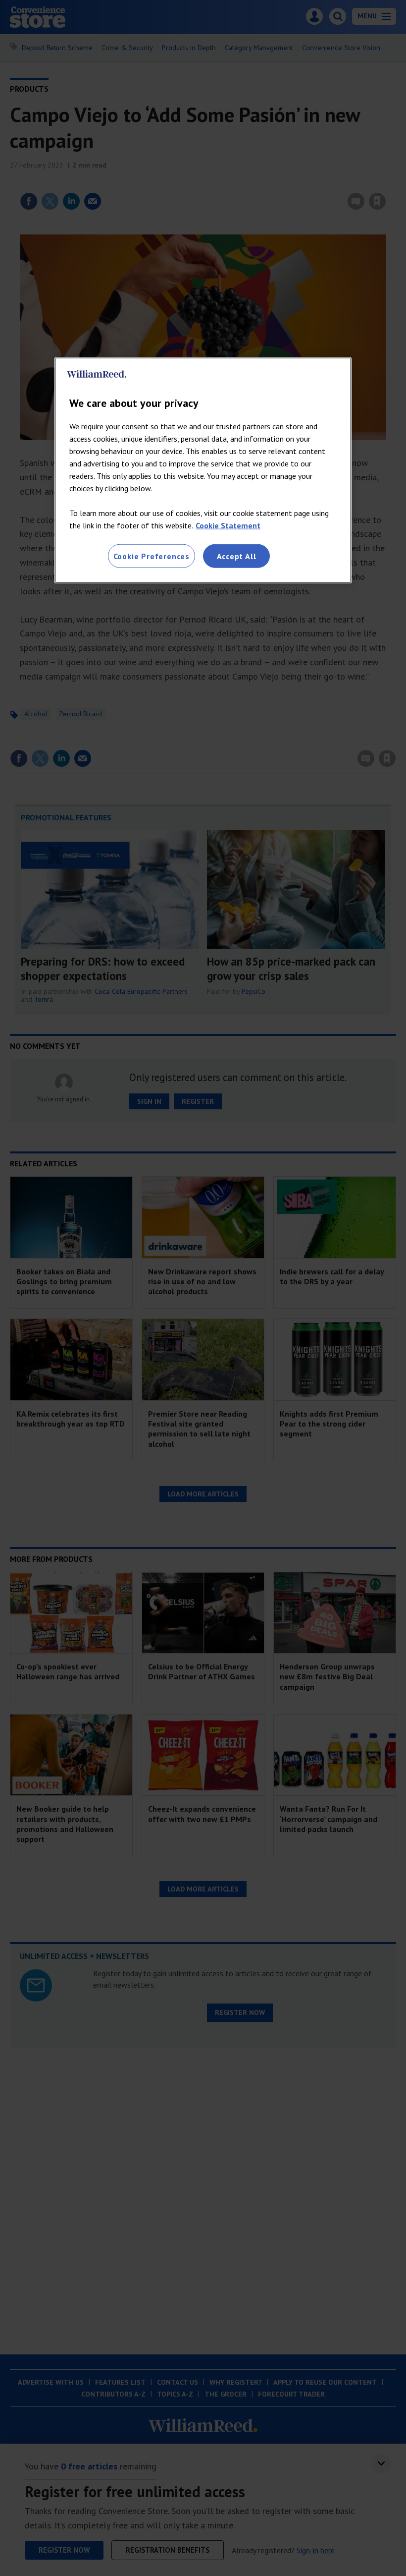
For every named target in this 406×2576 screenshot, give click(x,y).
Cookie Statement (228, 525)
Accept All (237, 556)
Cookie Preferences (152, 556)
